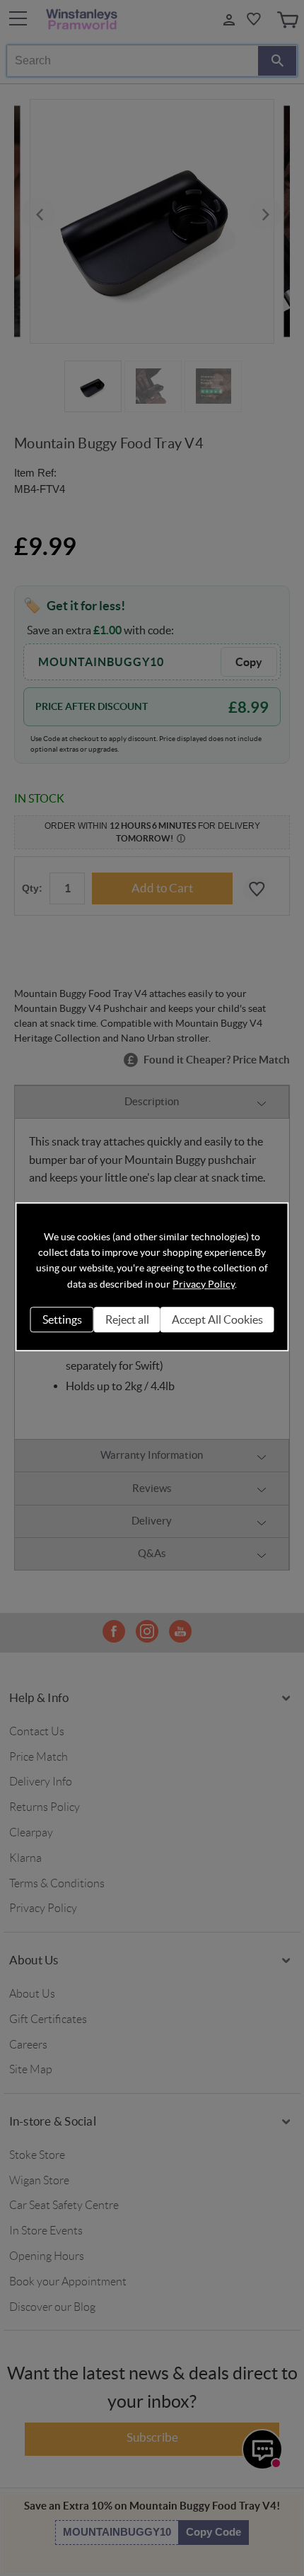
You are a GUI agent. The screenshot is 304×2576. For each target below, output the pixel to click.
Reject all (127, 1319)
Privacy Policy (203, 1284)
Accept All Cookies (217, 1319)
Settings (62, 1319)
